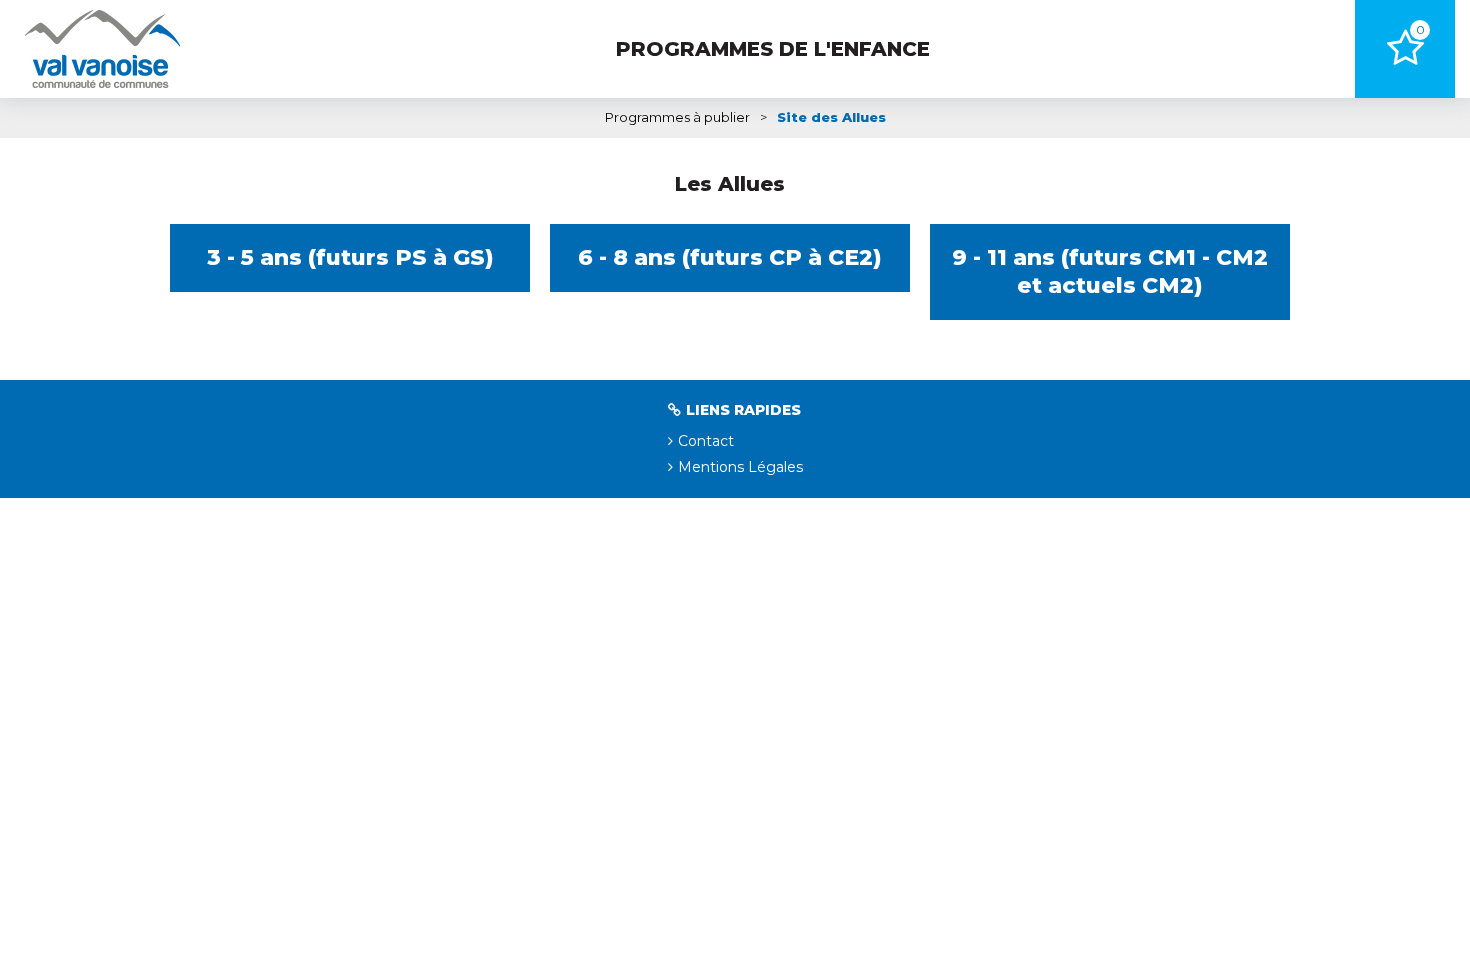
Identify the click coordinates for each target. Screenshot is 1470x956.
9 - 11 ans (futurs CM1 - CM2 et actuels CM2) (1110, 271)
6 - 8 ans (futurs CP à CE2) (730, 257)
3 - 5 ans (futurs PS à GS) (350, 257)
